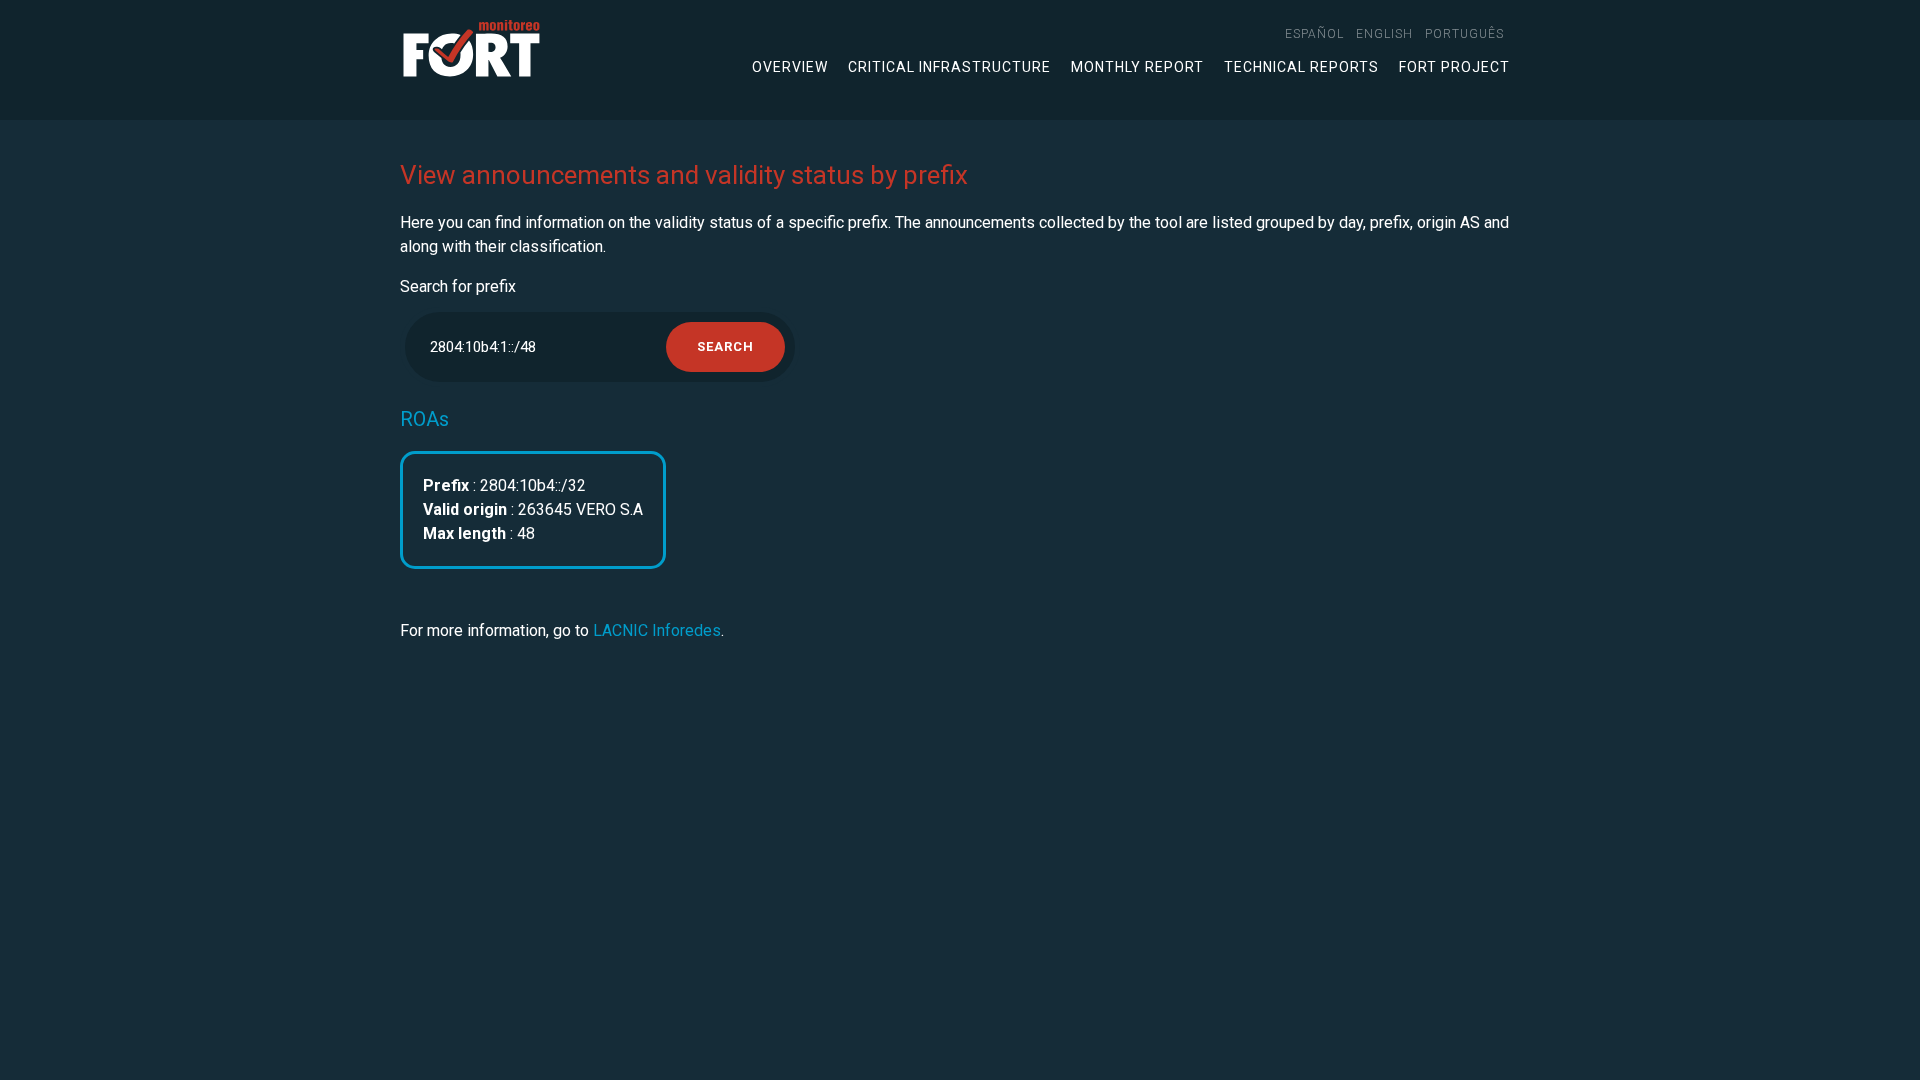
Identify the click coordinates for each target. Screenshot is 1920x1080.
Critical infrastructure (949, 67)
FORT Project (1454, 67)
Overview (790, 67)
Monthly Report (1137, 67)
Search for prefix (458, 286)
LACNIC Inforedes (657, 630)
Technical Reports (1301, 67)
